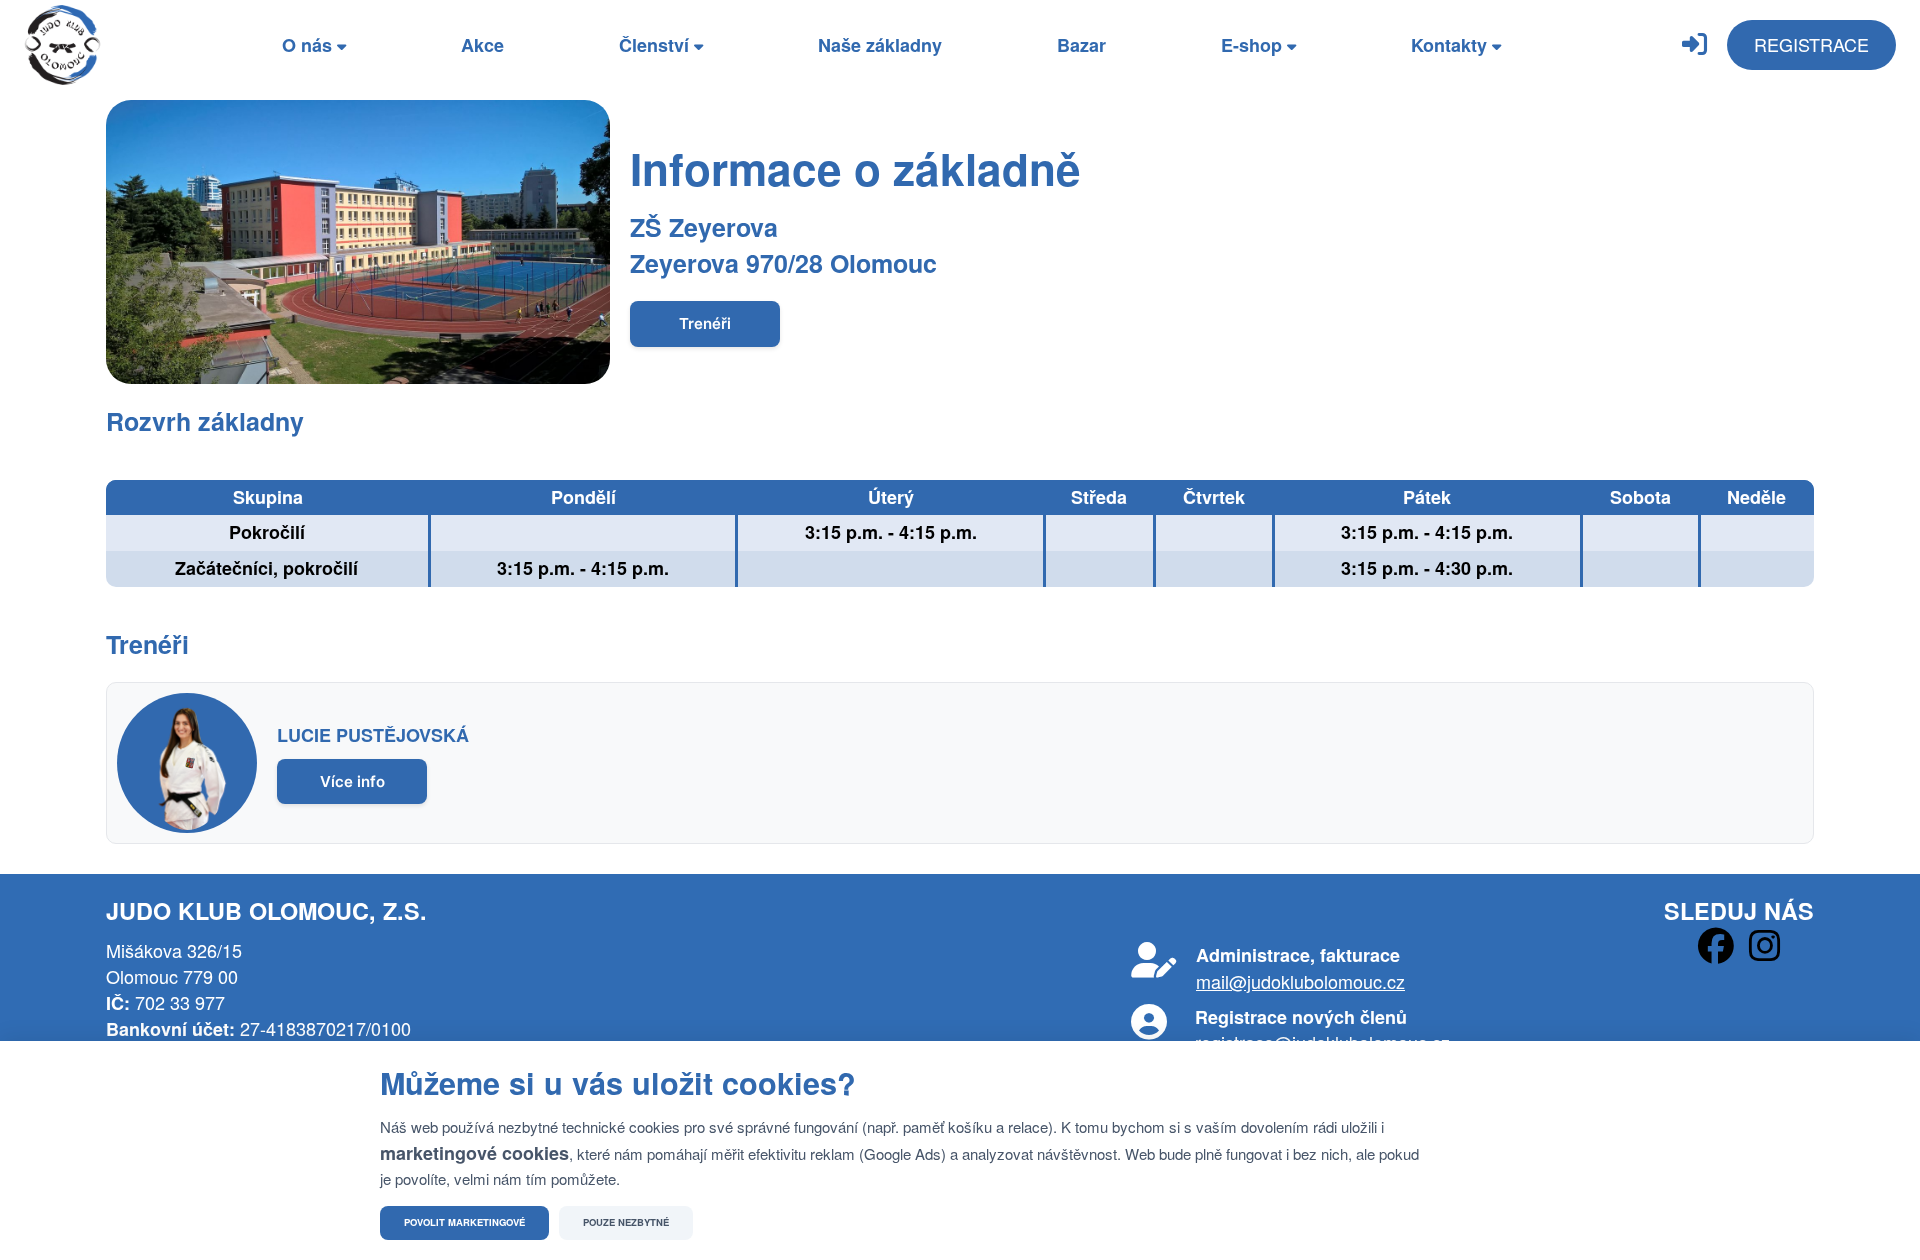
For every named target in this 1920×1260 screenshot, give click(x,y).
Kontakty (1451, 45)
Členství (656, 45)
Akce (482, 45)
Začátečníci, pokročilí (266, 568)
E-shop (1254, 45)
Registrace (1811, 44)
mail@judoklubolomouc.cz (1300, 981)
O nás (309, 45)
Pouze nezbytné (626, 1222)
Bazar (1081, 45)
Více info (352, 781)
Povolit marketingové (464, 1222)
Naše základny (880, 45)
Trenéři (705, 323)
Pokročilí (267, 532)
